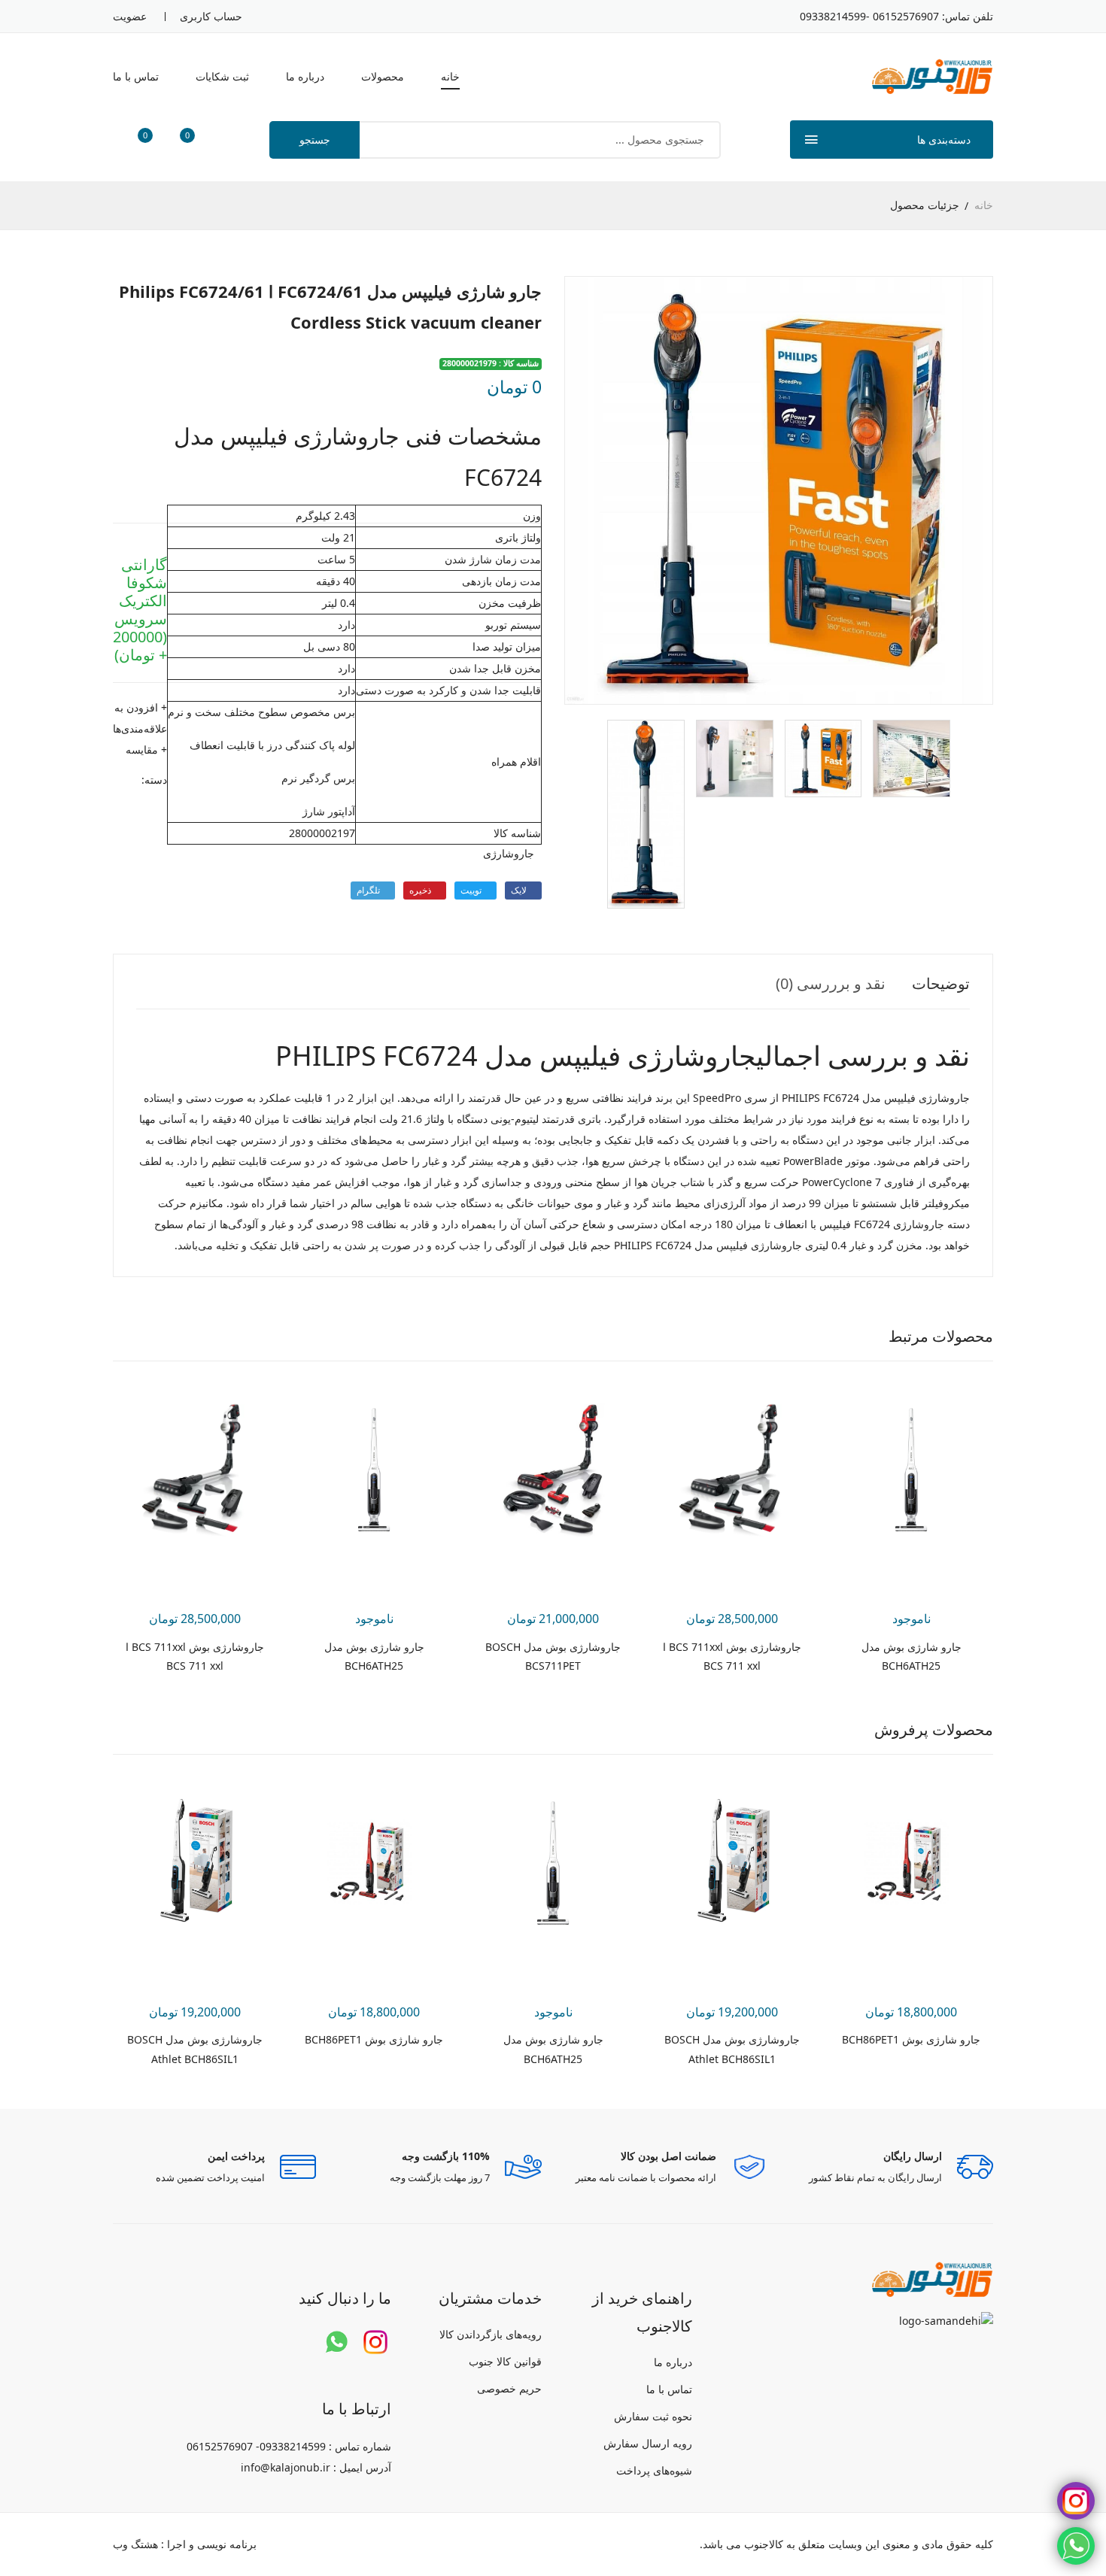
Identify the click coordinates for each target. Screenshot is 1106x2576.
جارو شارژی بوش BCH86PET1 (911, 2039)
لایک (520, 890)
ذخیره (421, 890)
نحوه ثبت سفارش (653, 2416)
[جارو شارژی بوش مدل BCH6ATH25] (911, 1470)
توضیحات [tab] (941, 983)
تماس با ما (136, 76)
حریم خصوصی (509, 2388)
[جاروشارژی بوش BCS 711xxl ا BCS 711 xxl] (732, 1470)
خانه (450, 76)
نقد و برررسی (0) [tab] (831, 983)
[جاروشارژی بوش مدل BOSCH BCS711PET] (553, 1470)
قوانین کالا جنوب (505, 2361)
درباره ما (305, 76)
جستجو (315, 140)
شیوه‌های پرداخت (654, 2470)
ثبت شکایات (222, 76)
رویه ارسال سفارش (648, 2443)
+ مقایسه (146, 749)
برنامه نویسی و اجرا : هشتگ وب (185, 2544)
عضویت (130, 16)
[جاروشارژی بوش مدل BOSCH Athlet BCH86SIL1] (732, 1863)
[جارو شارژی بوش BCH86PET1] (911, 1863)
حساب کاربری (211, 16)
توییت (472, 890)
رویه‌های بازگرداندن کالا (491, 2334)
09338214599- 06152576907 (869, 16)
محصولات (383, 76)
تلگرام (369, 890)
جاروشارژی (509, 853)
